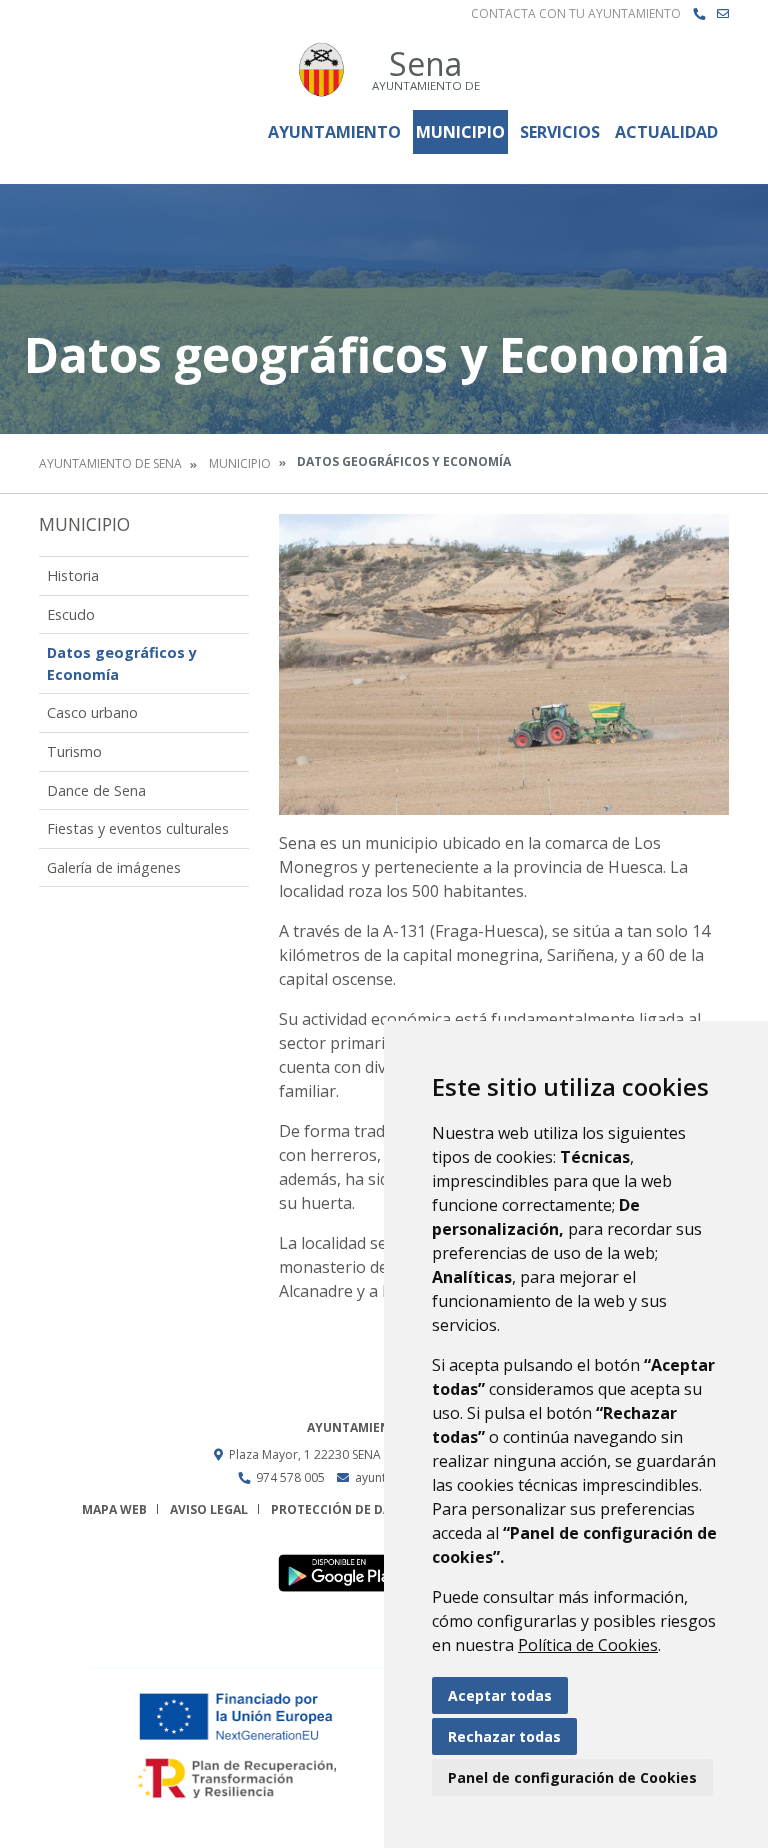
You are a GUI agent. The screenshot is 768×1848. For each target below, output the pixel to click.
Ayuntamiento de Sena (110, 463)
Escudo (71, 614)
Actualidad (666, 132)
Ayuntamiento (334, 132)
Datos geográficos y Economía (122, 663)
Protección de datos (343, 1509)
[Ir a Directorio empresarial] (699, 14)
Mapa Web (114, 1509)
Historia (73, 575)
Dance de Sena (96, 790)
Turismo (74, 751)
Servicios (560, 132)
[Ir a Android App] (347, 1571)
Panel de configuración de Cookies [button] (572, 1777)
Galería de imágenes (114, 867)
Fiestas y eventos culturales (138, 828)
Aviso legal (209, 1509)
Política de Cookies (588, 1645)
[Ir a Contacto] (723, 14)
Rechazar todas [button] (504, 1736)
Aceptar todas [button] (500, 1695)
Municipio (460, 132)
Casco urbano (92, 712)
